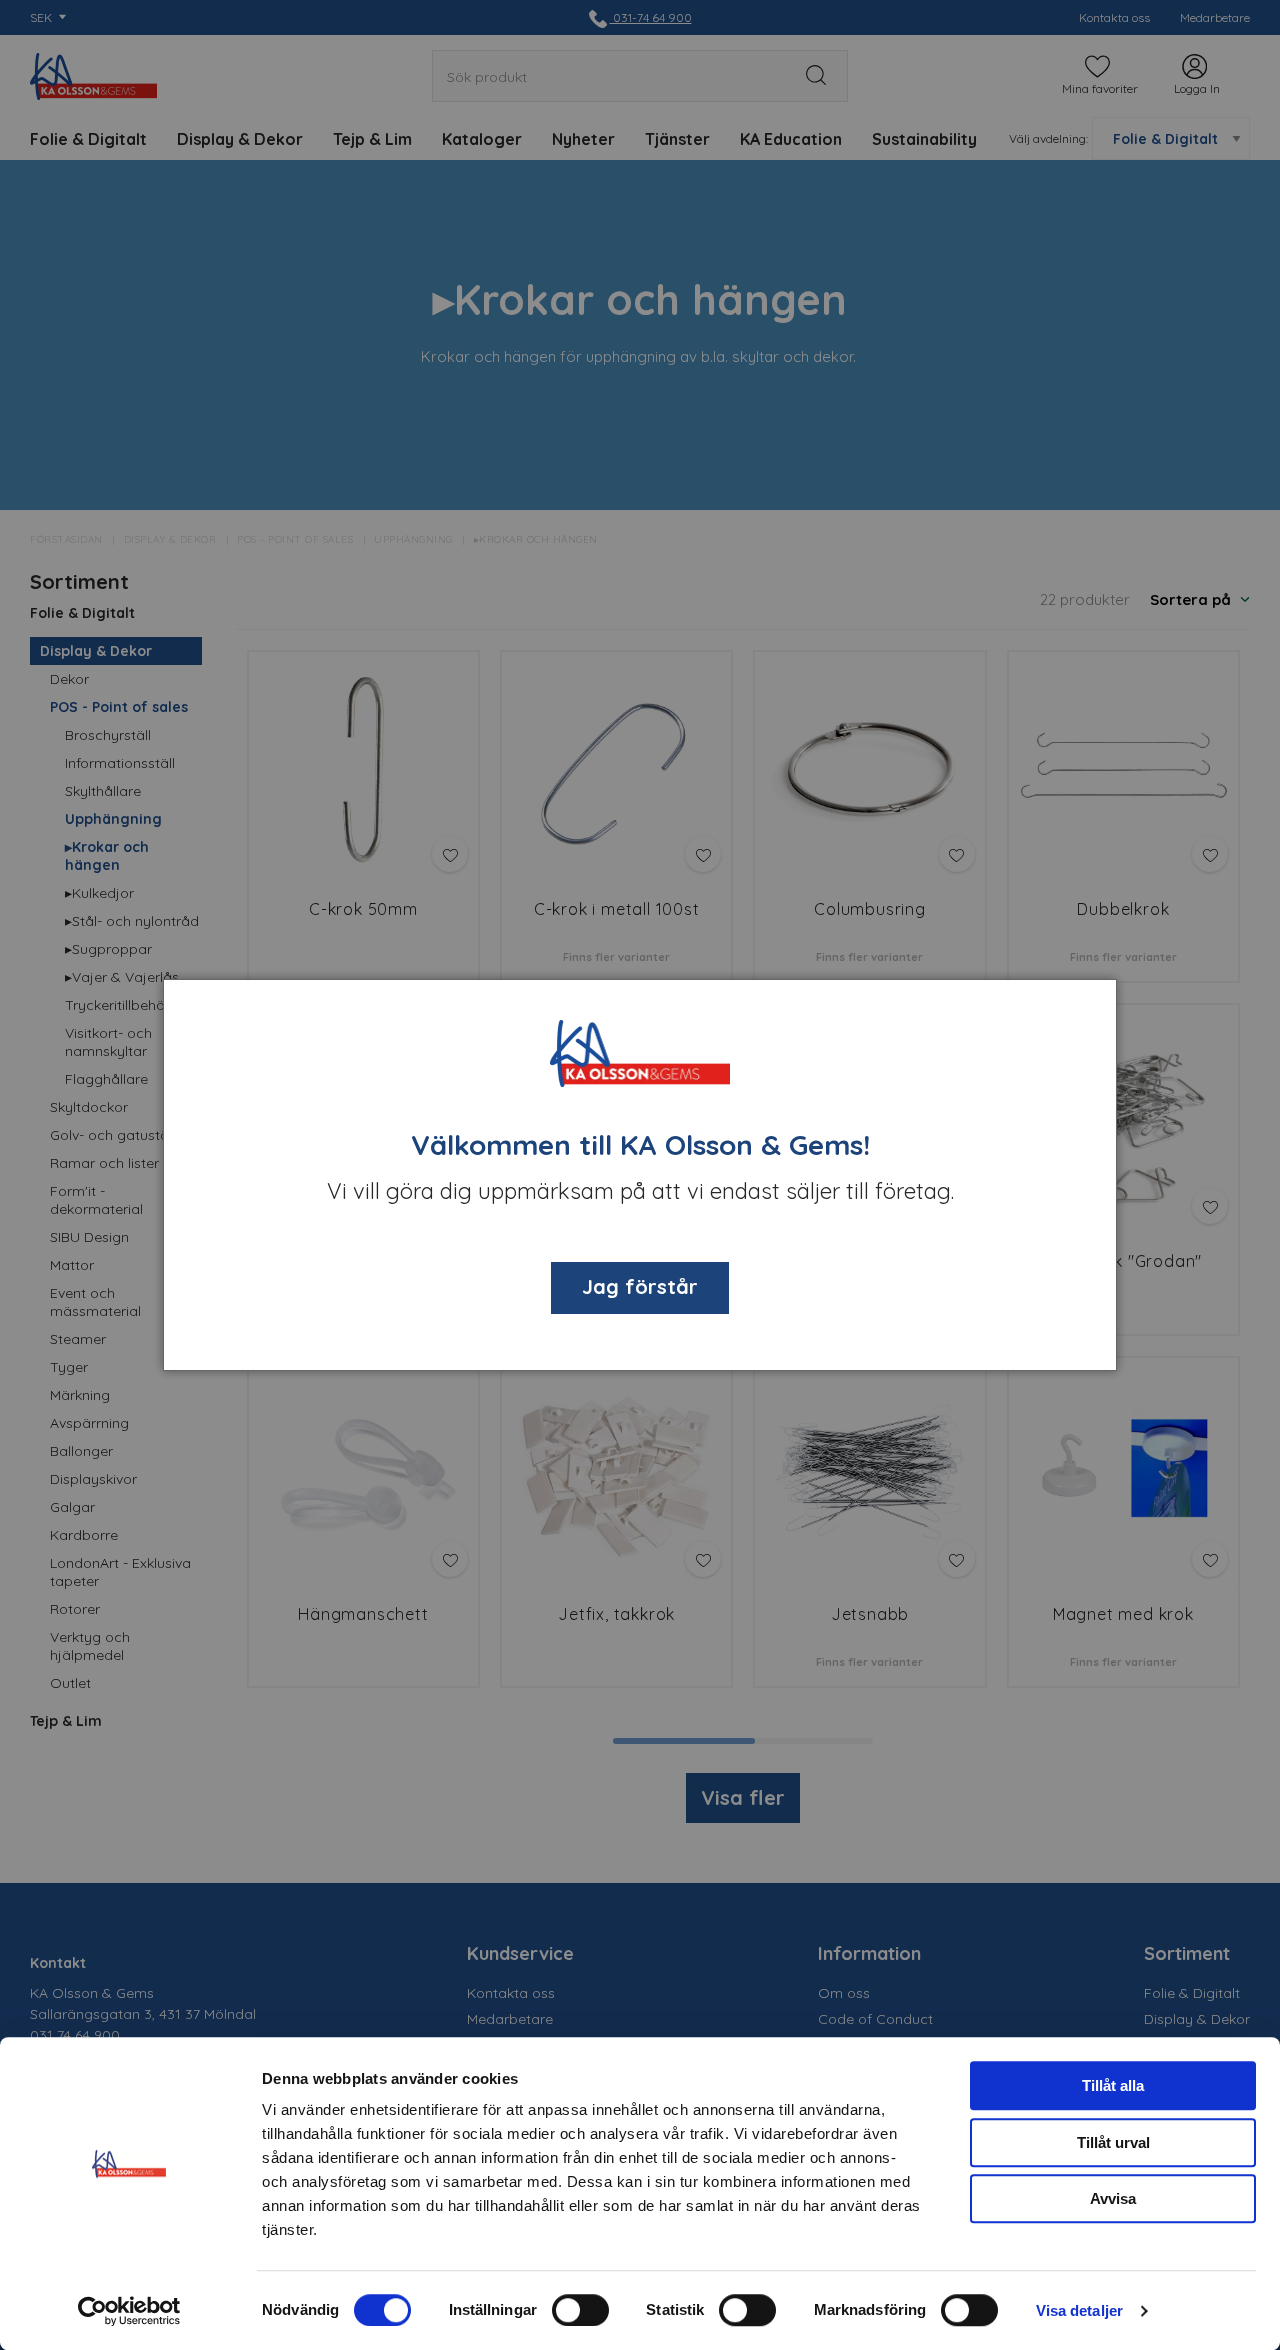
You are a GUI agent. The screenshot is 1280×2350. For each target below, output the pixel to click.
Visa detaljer (1079, 2310)
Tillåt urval (1113, 2142)
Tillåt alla (1113, 2085)
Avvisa (1113, 2198)
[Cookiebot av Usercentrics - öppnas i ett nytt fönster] (129, 2311)
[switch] (580, 2310)
